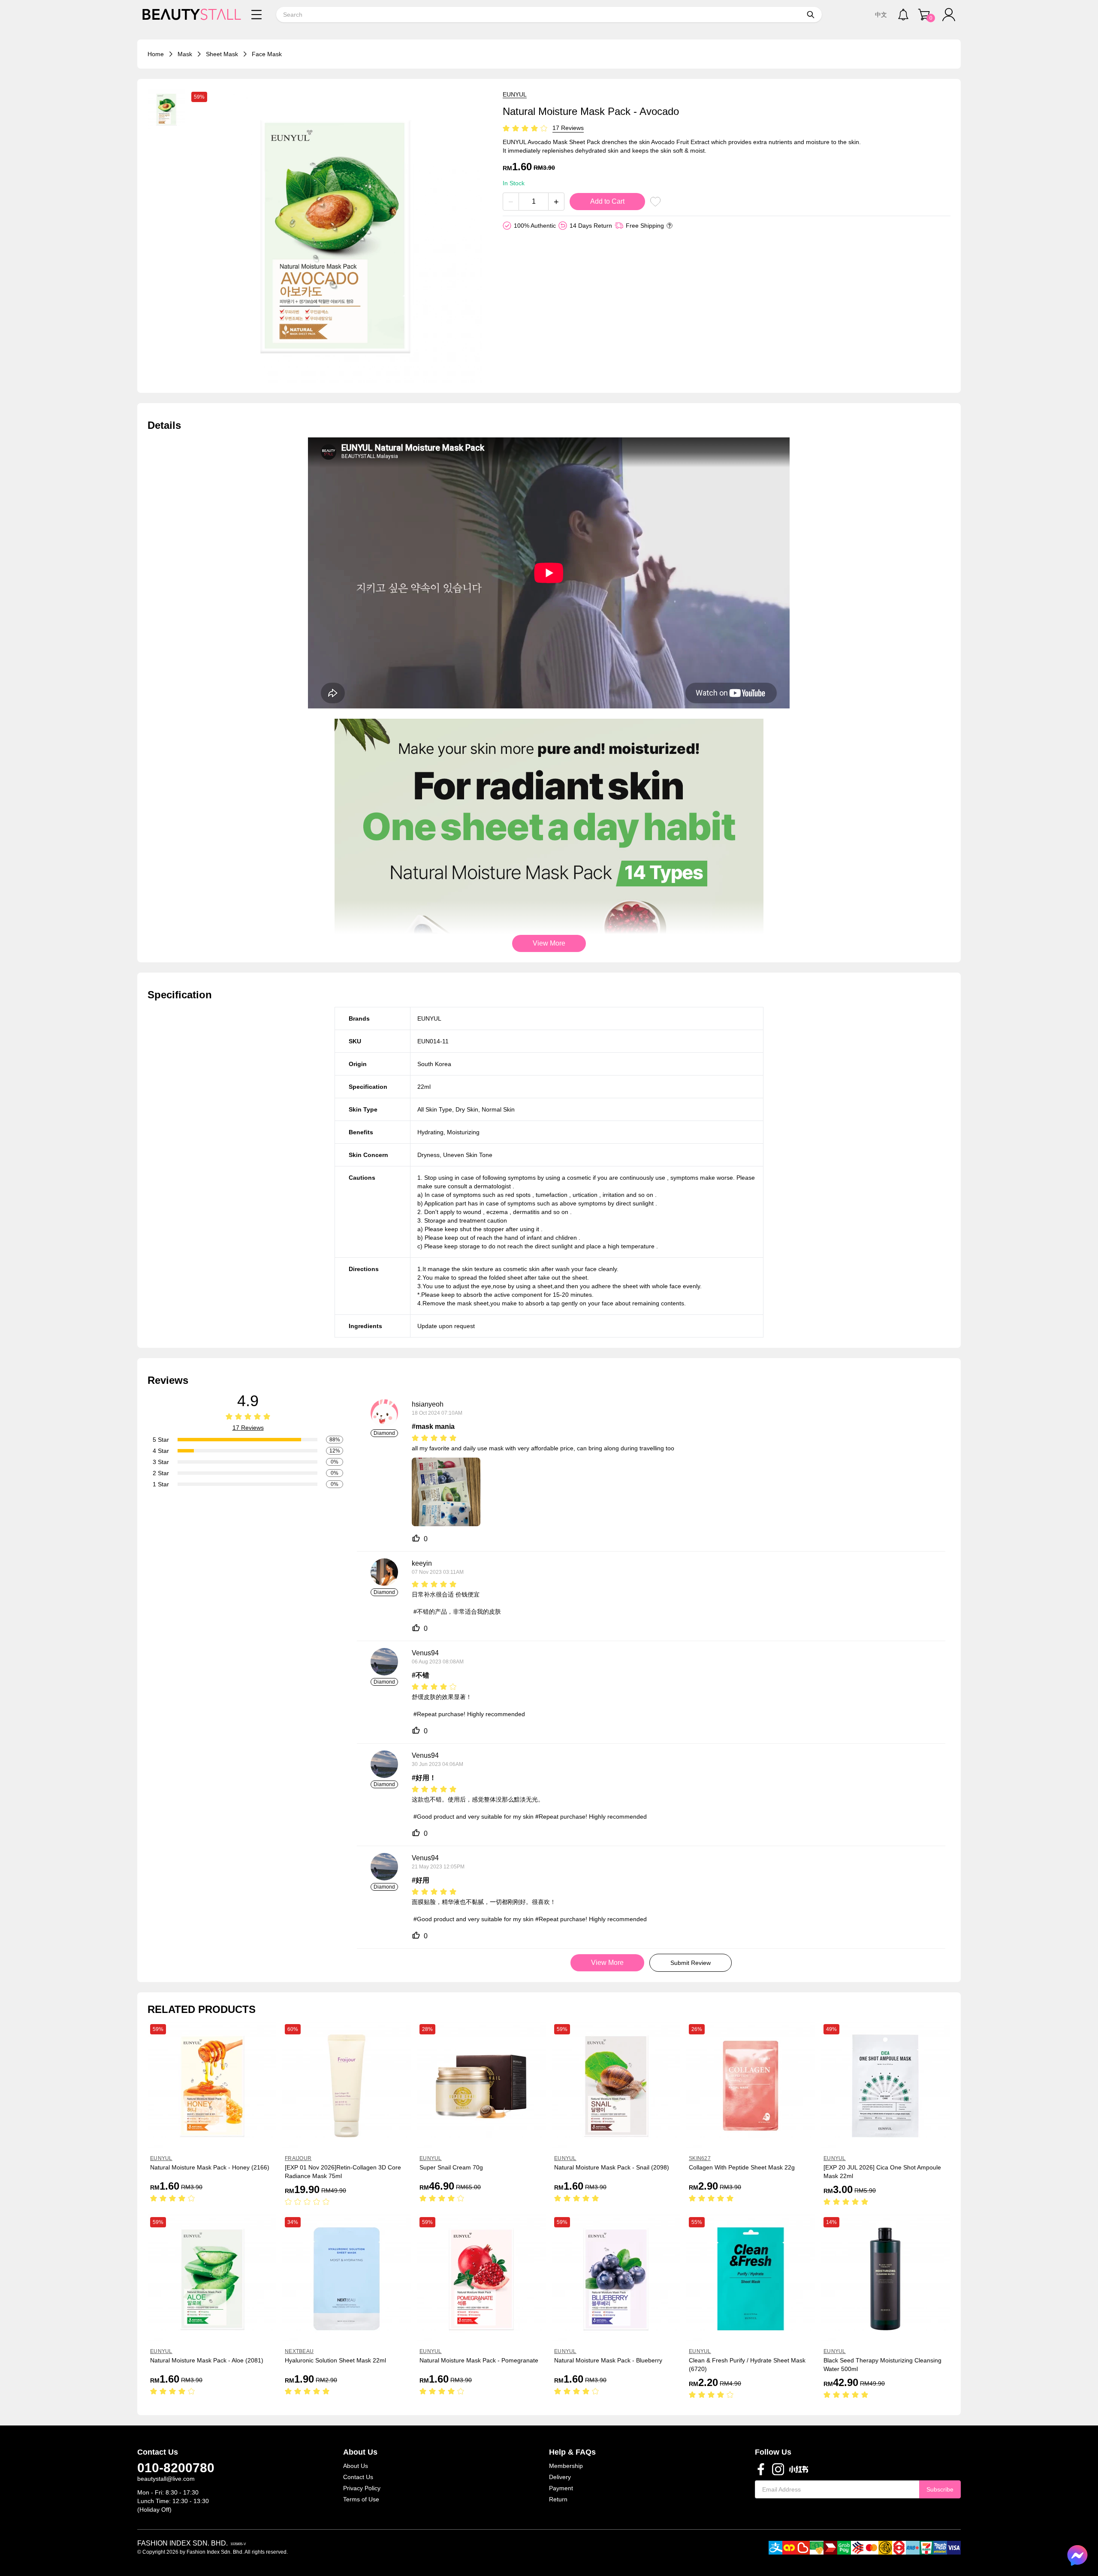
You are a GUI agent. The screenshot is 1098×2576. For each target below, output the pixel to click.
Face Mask (267, 54)
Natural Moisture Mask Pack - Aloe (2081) (207, 2360)
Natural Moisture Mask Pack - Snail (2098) (612, 2167)
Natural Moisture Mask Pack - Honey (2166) (210, 2167)
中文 (881, 15)
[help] (670, 226)
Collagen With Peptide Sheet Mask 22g (742, 2167)
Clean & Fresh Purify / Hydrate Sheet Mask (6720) (747, 2365)
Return (558, 2499)
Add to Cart (607, 201)
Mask (185, 54)
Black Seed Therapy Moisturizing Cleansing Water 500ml (882, 2365)
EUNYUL (515, 94)
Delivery (560, 2477)
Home (156, 54)
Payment (561, 2488)
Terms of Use (361, 2499)
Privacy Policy (362, 2488)
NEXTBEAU (299, 2351)
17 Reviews (568, 128)
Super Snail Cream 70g (451, 2167)
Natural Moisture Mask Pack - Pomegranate (479, 2360)
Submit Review (691, 1963)
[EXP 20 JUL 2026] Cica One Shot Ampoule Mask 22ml (882, 2172)
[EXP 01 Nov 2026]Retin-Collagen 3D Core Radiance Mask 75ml (343, 2172)
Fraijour (298, 2158)
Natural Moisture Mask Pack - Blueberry (608, 2360)
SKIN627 (700, 2158)
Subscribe (940, 2489)
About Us (356, 2466)
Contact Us (358, 2477)
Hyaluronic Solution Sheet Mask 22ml (335, 2360)
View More (549, 943)
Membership (566, 2466)
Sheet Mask (222, 54)
